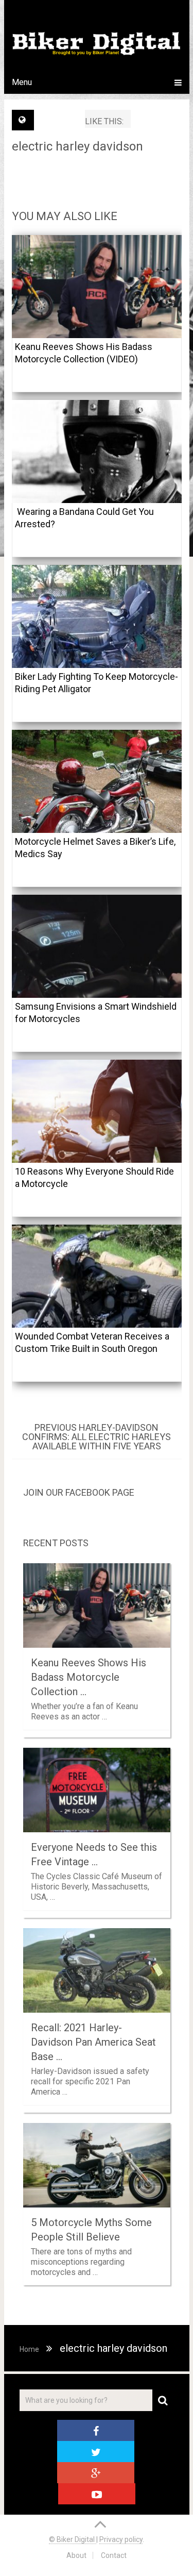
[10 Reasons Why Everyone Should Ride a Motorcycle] (97, 1111)
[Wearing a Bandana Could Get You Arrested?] (97, 451)
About (76, 2555)
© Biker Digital (73, 2539)
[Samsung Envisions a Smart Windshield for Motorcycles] (97, 946)
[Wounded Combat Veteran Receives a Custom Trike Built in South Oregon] (97, 1276)
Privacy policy (121, 2539)
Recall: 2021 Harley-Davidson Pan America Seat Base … (93, 2042)
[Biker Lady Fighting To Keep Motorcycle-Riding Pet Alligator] (97, 616)
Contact (114, 2555)
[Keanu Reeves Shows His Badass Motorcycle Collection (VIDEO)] (97, 287)
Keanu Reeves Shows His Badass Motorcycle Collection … (89, 1677)
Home (29, 2349)
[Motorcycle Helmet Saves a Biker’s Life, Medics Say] (97, 781)
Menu (22, 82)
